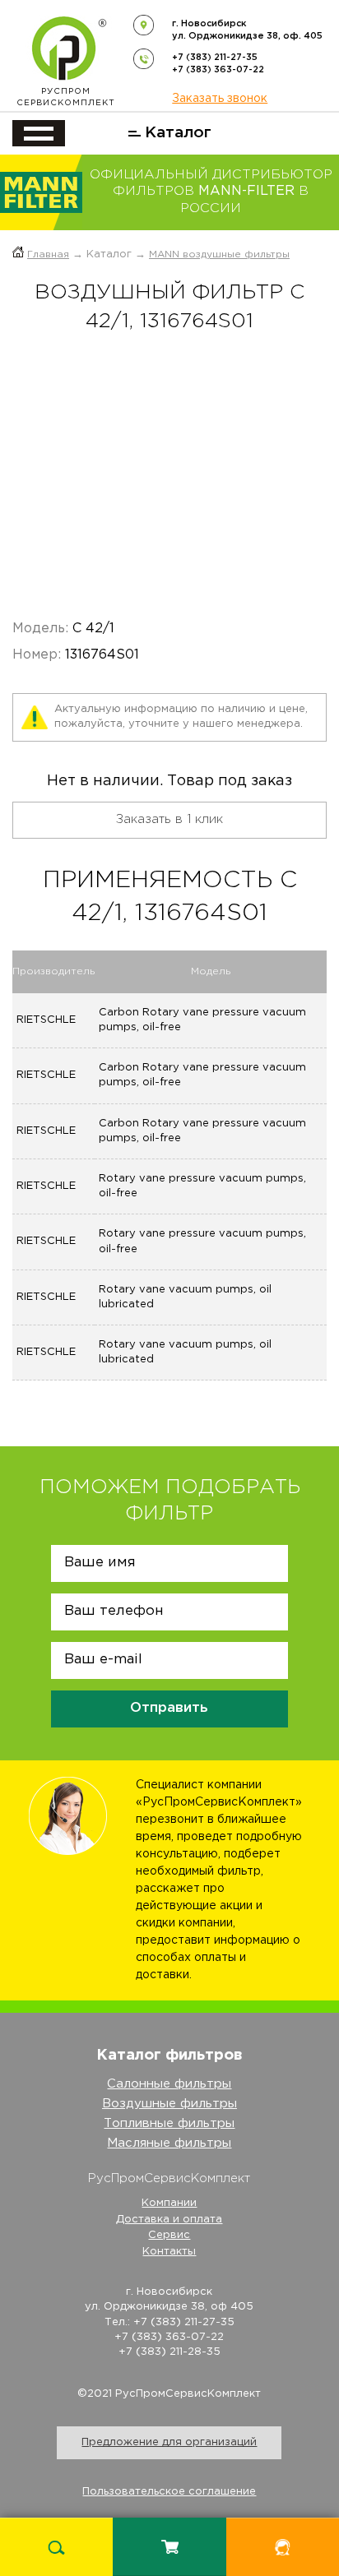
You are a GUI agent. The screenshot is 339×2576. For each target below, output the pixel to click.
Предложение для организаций (169, 2442)
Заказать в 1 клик (169, 819)
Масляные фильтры (169, 2143)
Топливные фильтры (169, 2123)
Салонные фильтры (169, 2084)
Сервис (169, 2235)
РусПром (66, 97)
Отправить (169, 1708)
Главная (48, 254)
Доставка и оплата (169, 2220)
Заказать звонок (220, 99)
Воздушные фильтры (169, 2104)
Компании (169, 2203)
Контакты (169, 2252)
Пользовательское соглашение (169, 2492)
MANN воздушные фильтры (219, 254)
